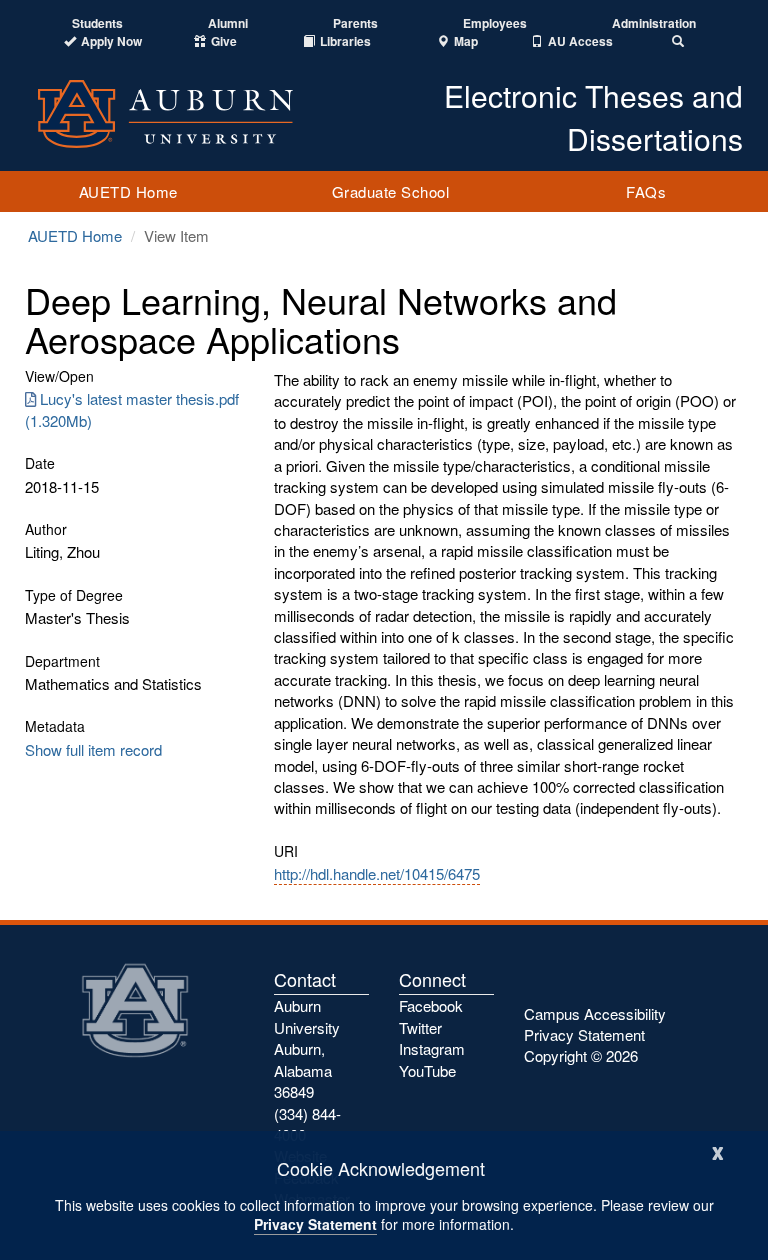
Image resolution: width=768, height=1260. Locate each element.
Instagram (432, 1048)
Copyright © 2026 (581, 1055)
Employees (495, 23)
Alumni (228, 23)
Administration (654, 23)
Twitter (420, 1027)
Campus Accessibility (595, 1013)
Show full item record (93, 749)
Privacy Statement (315, 1224)
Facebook (431, 1005)
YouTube (427, 1070)
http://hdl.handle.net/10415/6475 (377, 873)
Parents (355, 23)
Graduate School (391, 191)
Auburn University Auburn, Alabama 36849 (307, 1048)
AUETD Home (128, 191)
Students (97, 23)
